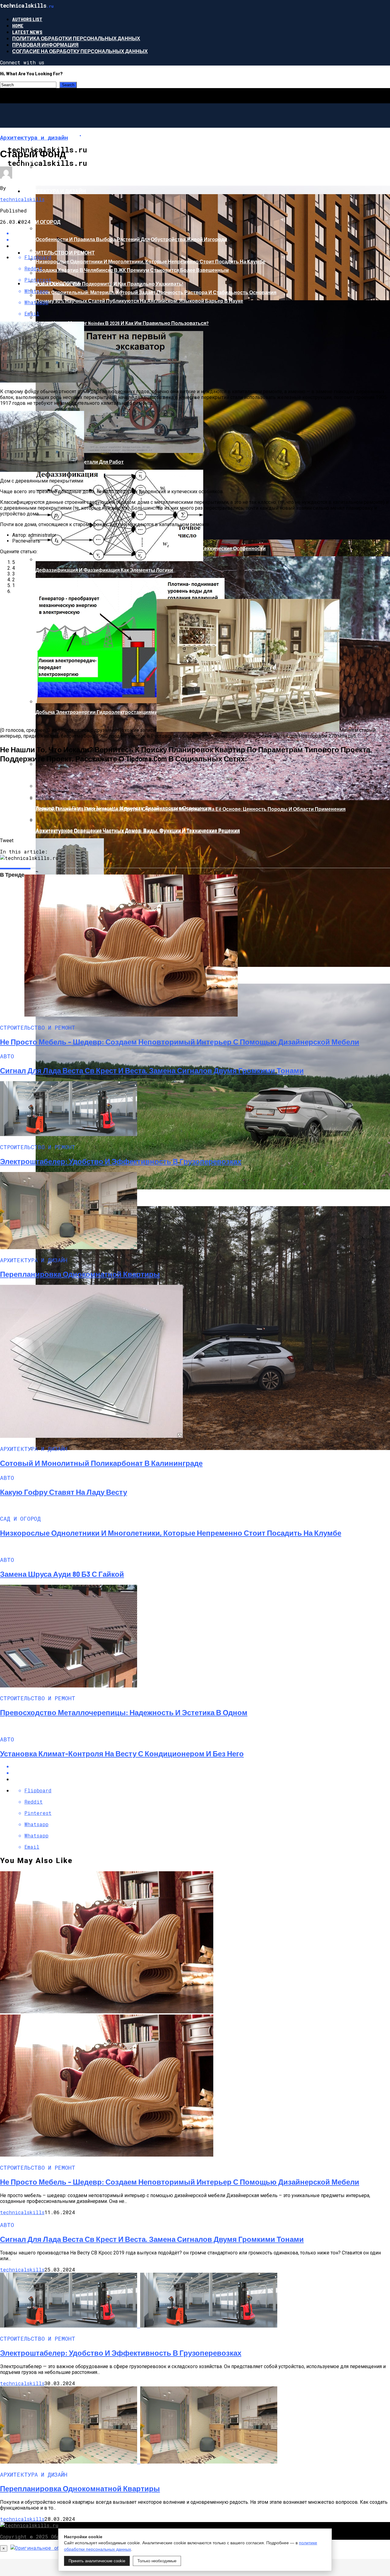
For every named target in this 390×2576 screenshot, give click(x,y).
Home (18, 25)
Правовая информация (45, 45)
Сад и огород (42, 222)
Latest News (27, 32)
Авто (30, 160)
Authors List (27, 19)
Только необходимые (157, 2561)
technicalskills (22, 199)
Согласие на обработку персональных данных (80, 51)
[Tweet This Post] (201, 1773)
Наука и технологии (52, 283)
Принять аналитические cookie (97, 2561)
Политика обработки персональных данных (76, 38)
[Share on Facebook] (201, 1766)
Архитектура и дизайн (55, 191)
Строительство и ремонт (59, 253)
